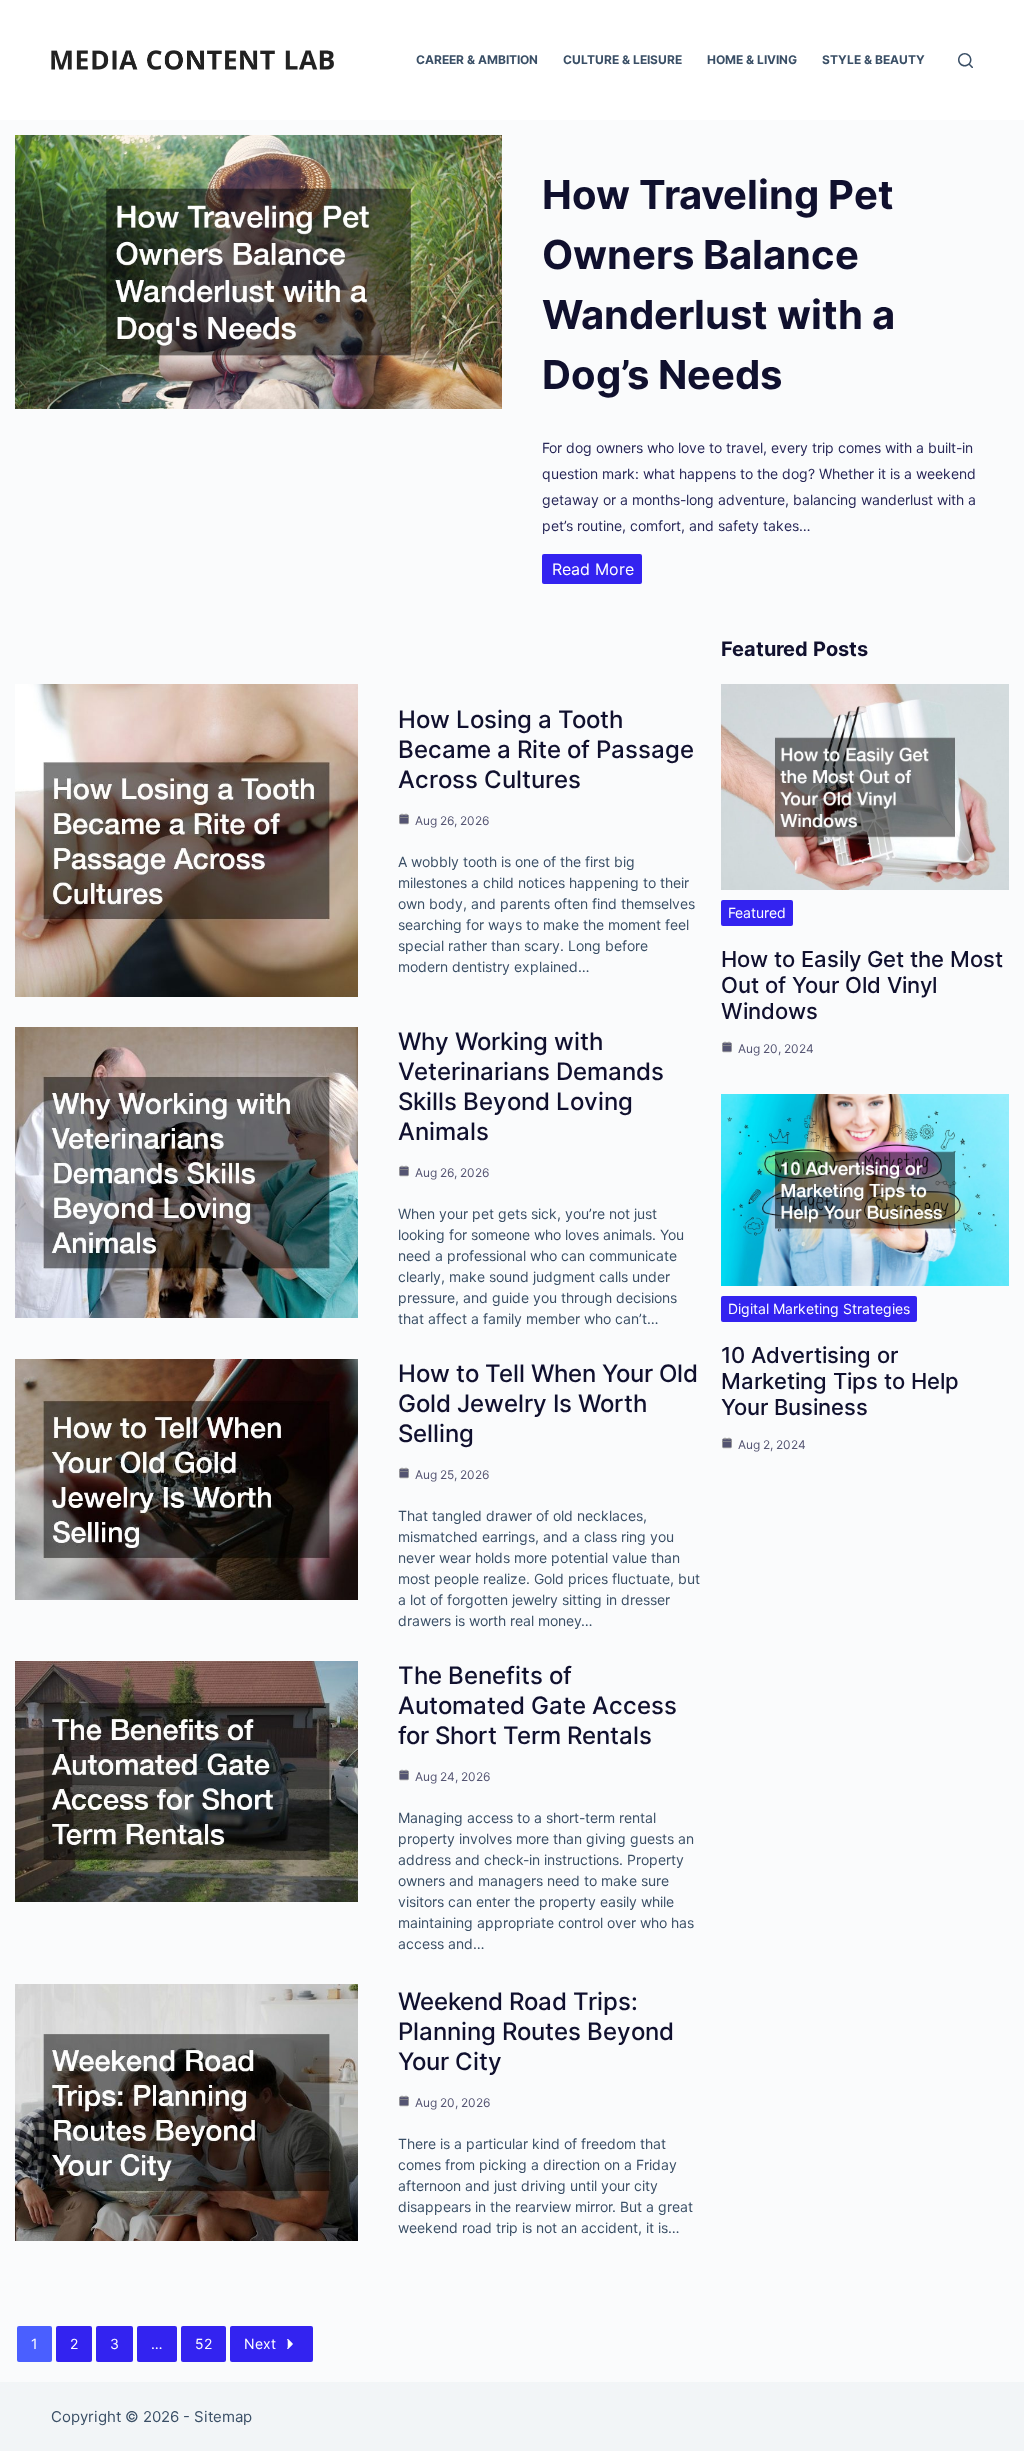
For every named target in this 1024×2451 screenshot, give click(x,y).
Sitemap (223, 2416)
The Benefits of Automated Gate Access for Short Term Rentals (537, 1705)
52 (203, 2343)
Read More (593, 569)
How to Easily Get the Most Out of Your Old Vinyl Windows (862, 985)
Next (260, 2343)
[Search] (965, 60)
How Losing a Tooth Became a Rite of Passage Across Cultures (546, 749)
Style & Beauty (873, 59)
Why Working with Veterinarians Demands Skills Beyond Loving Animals (531, 1086)
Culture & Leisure (622, 59)
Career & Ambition (477, 59)
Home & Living (752, 59)
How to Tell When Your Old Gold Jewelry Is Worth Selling (548, 1403)
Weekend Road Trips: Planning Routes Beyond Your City (536, 2031)
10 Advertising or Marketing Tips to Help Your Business (840, 1381)
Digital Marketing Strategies (819, 1308)
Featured (757, 912)
